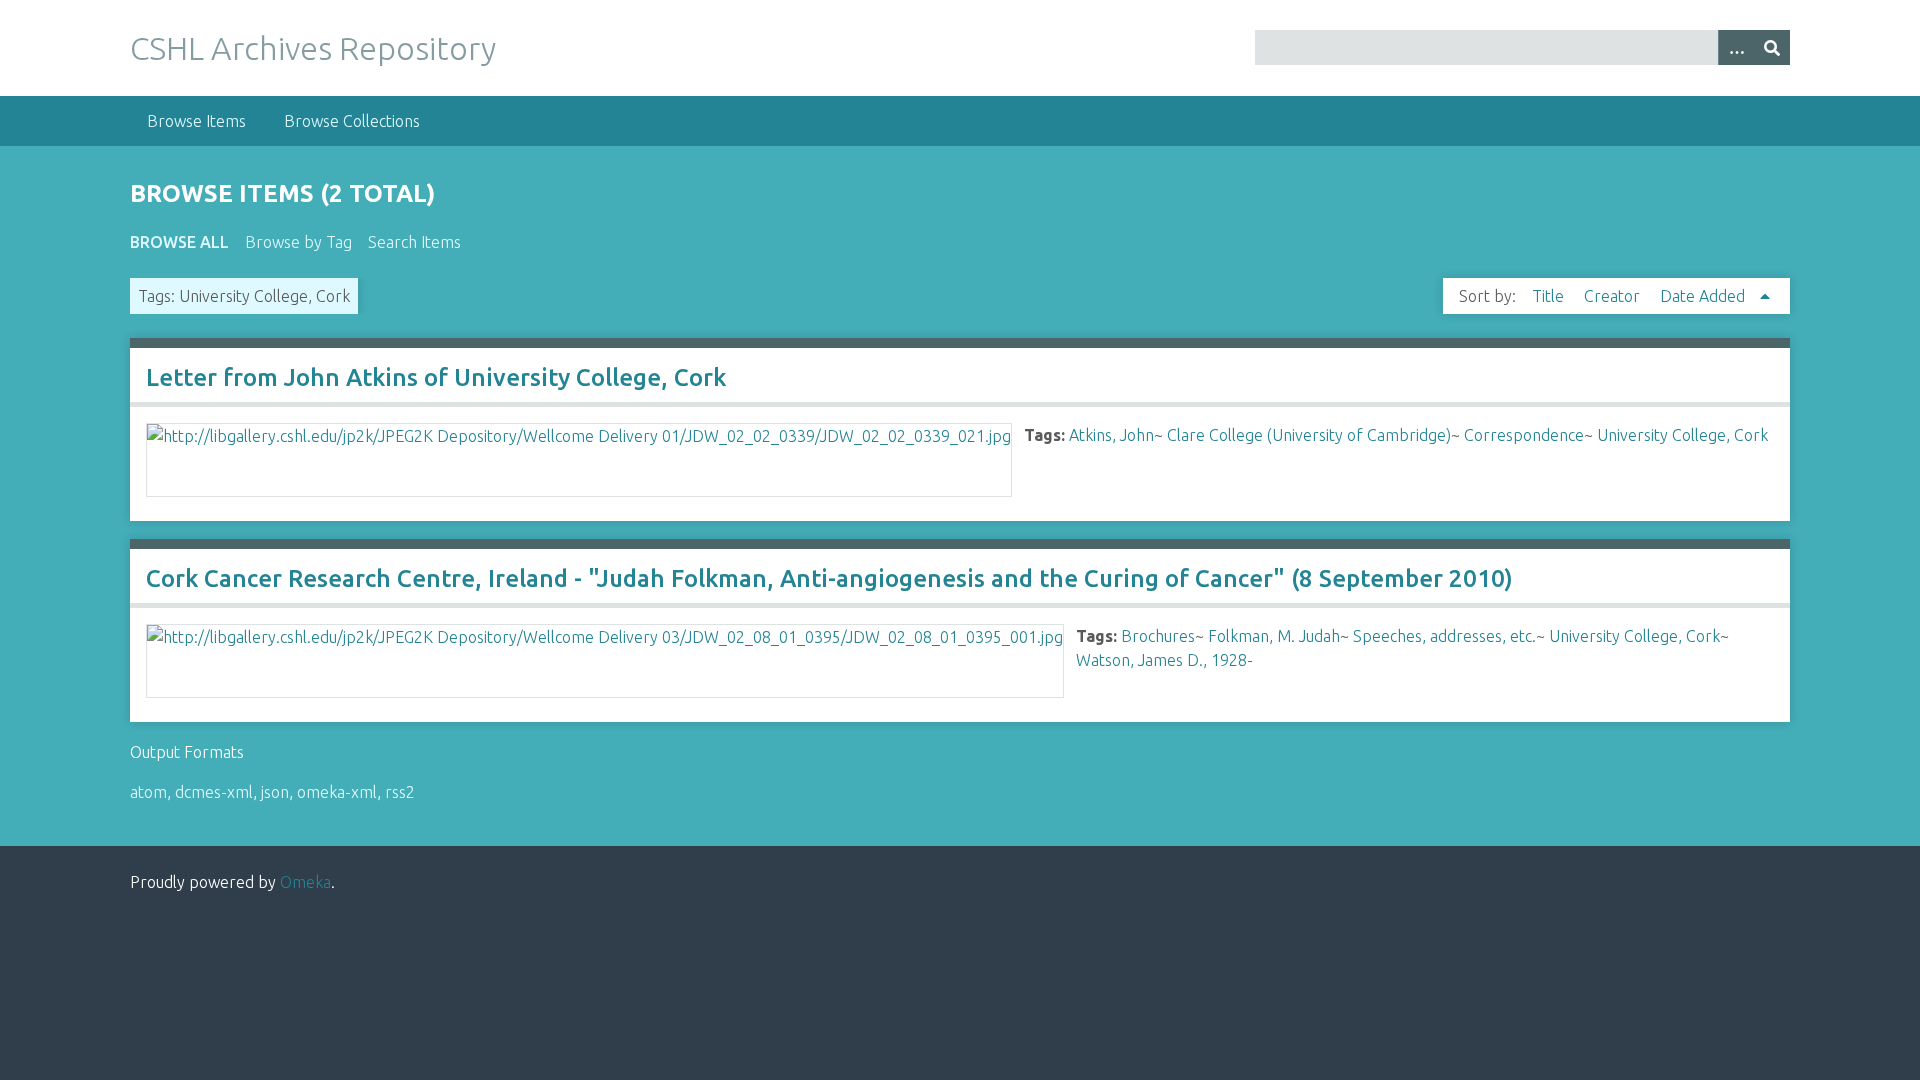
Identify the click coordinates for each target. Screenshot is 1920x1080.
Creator (1614, 296)
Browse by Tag (298, 242)
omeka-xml (337, 792)
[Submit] (1772, 47)
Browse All (179, 242)
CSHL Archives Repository (313, 48)
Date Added (1704, 296)
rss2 (400, 792)
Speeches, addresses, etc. (1444, 636)
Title (1550, 296)
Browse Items (196, 121)
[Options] (1736, 47)
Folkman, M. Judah (1274, 636)
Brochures (1158, 636)
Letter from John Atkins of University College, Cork (436, 377)
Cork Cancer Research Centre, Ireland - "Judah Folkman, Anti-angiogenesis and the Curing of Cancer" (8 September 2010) (829, 578)
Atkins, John (1111, 435)
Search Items (414, 242)
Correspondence (1524, 435)
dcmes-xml (214, 792)
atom (148, 792)
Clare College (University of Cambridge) (1309, 435)
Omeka (305, 882)
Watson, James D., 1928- (1164, 660)
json (275, 792)
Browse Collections (352, 121)
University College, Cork (1682, 435)
